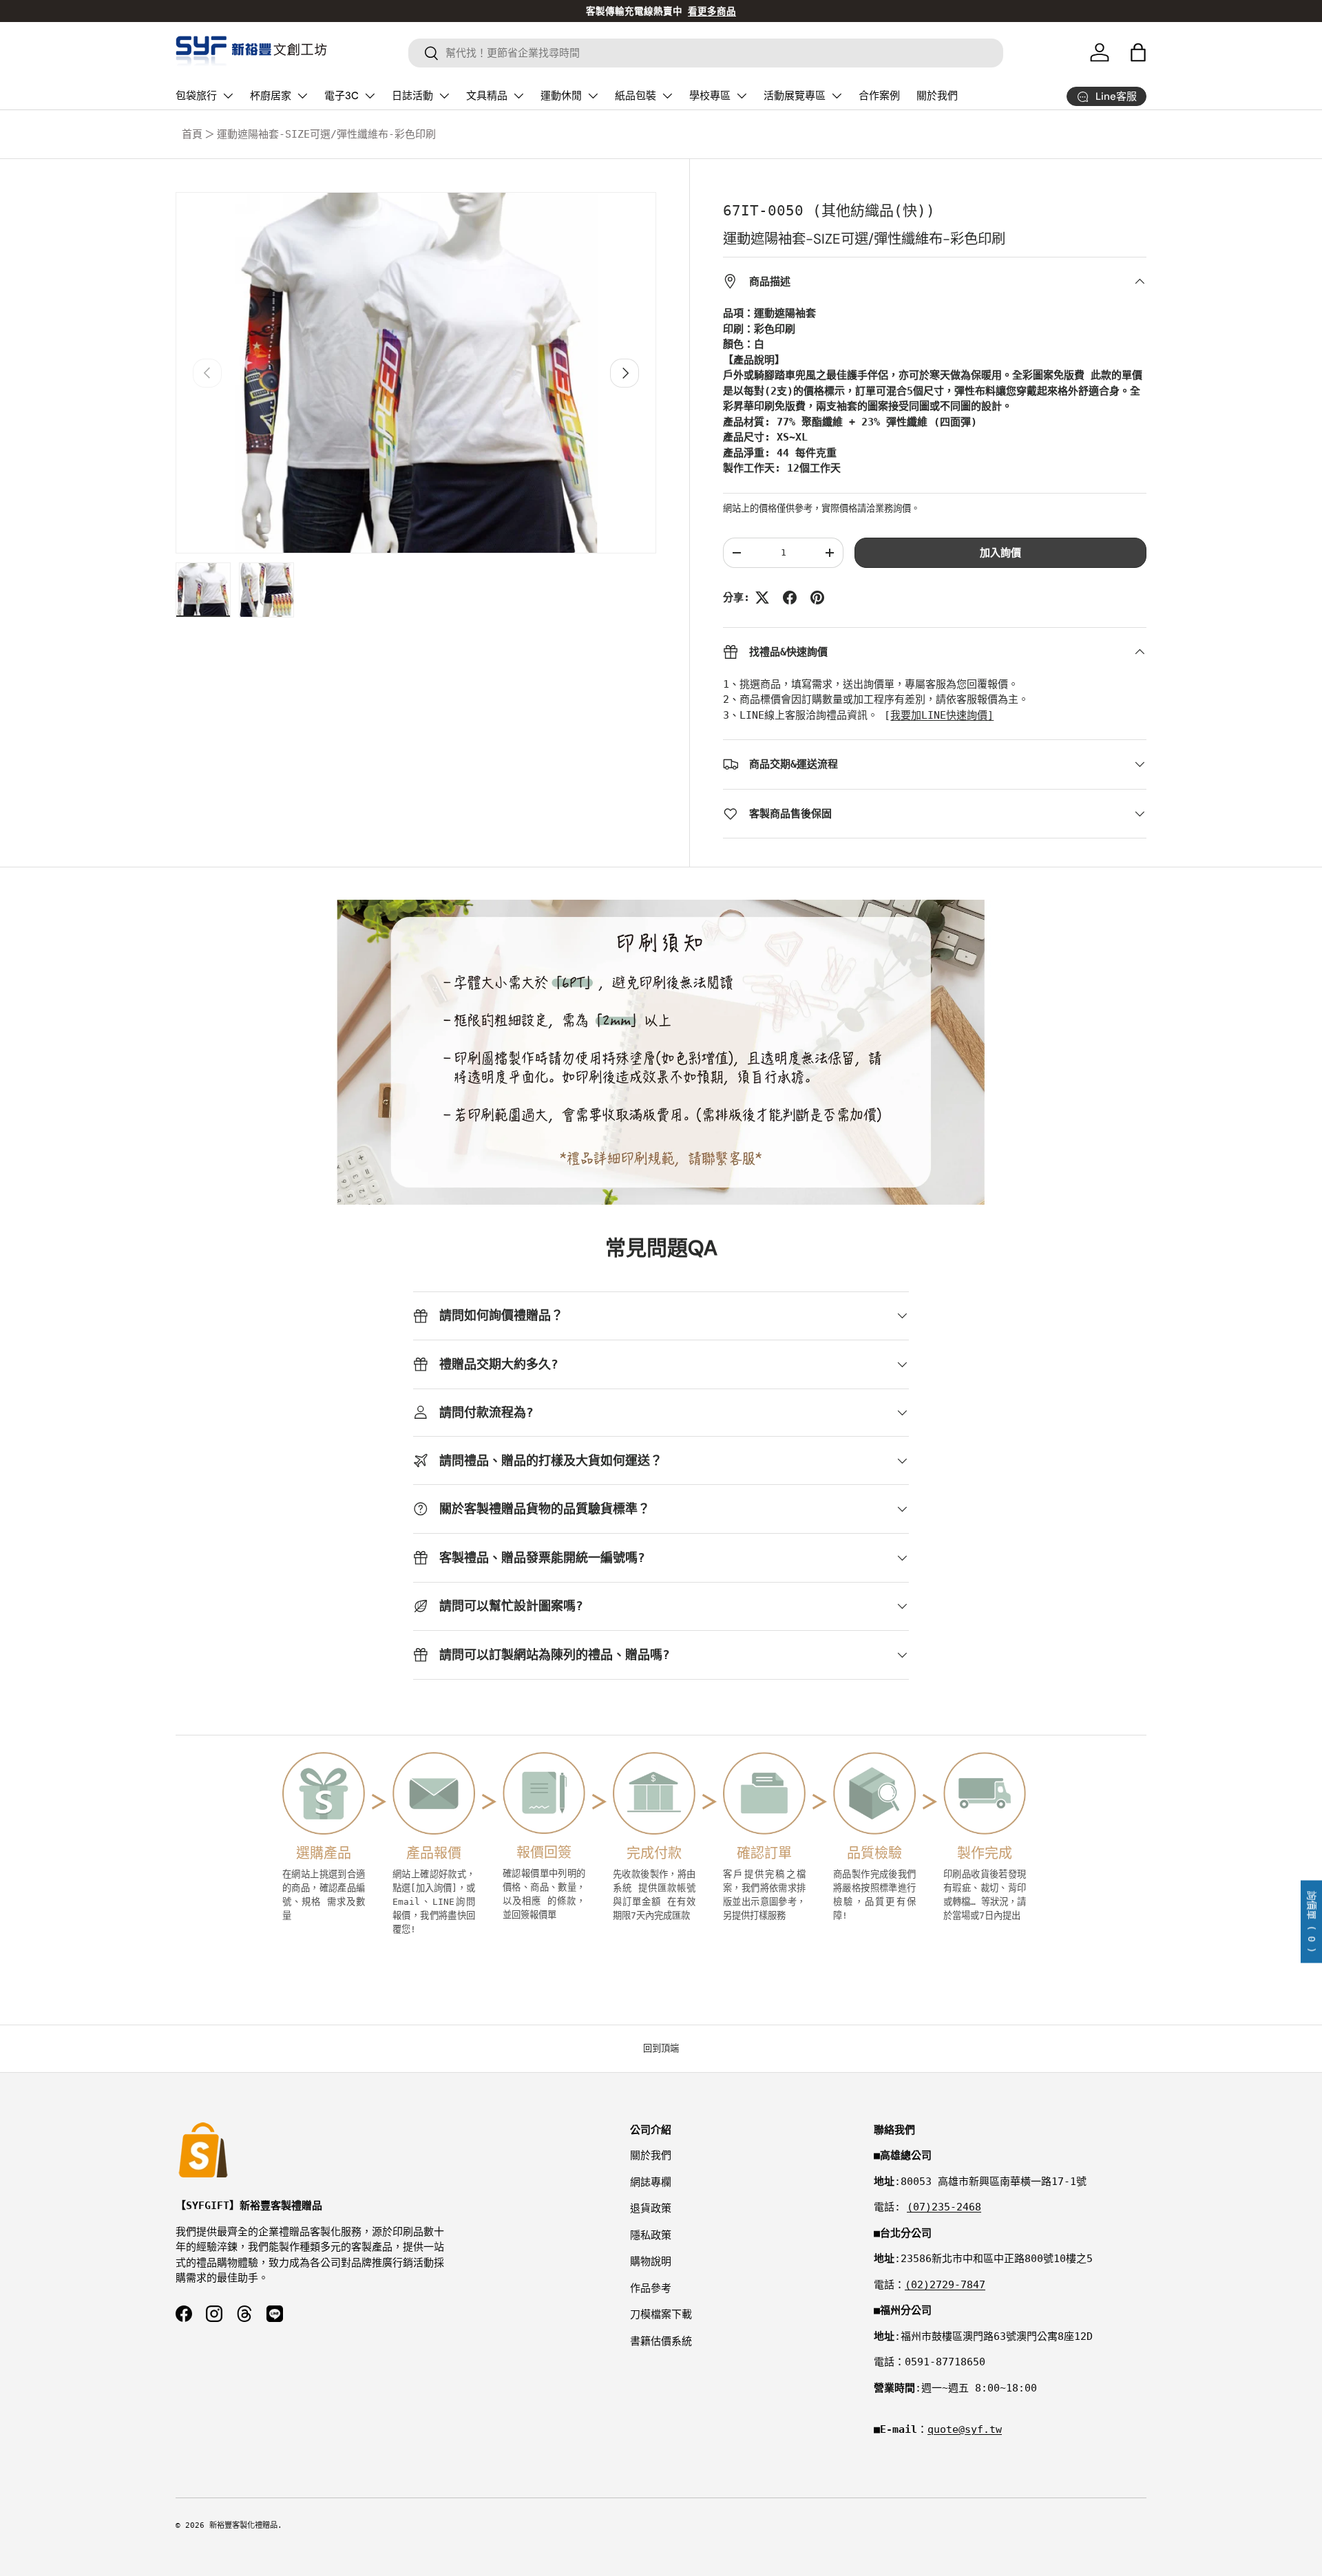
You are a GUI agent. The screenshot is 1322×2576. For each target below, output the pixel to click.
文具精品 (487, 96)
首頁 (192, 134)
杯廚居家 (271, 96)
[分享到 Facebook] (790, 598)
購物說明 (651, 2261)
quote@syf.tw (965, 2429)
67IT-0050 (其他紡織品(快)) (829, 211)
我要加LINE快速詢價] (942, 715)
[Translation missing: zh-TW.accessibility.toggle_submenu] (228, 96)
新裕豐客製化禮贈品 (243, 2525)
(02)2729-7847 (945, 2285)
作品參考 (651, 2288)
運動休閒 (561, 96)
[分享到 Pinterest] (817, 598)
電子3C (342, 96)
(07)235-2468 (944, 2207)
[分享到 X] (762, 598)
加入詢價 (1000, 553)
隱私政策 (651, 2235)
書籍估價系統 (661, 2341)
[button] (1138, 52)
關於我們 (937, 96)
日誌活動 (412, 96)
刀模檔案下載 (661, 2314)
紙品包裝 (636, 96)
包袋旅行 (196, 96)
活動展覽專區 (795, 96)
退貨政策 (651, 2208)
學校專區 (710, 96)
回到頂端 (661, 2048)
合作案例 (879, 96)
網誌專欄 (651, 2182)
